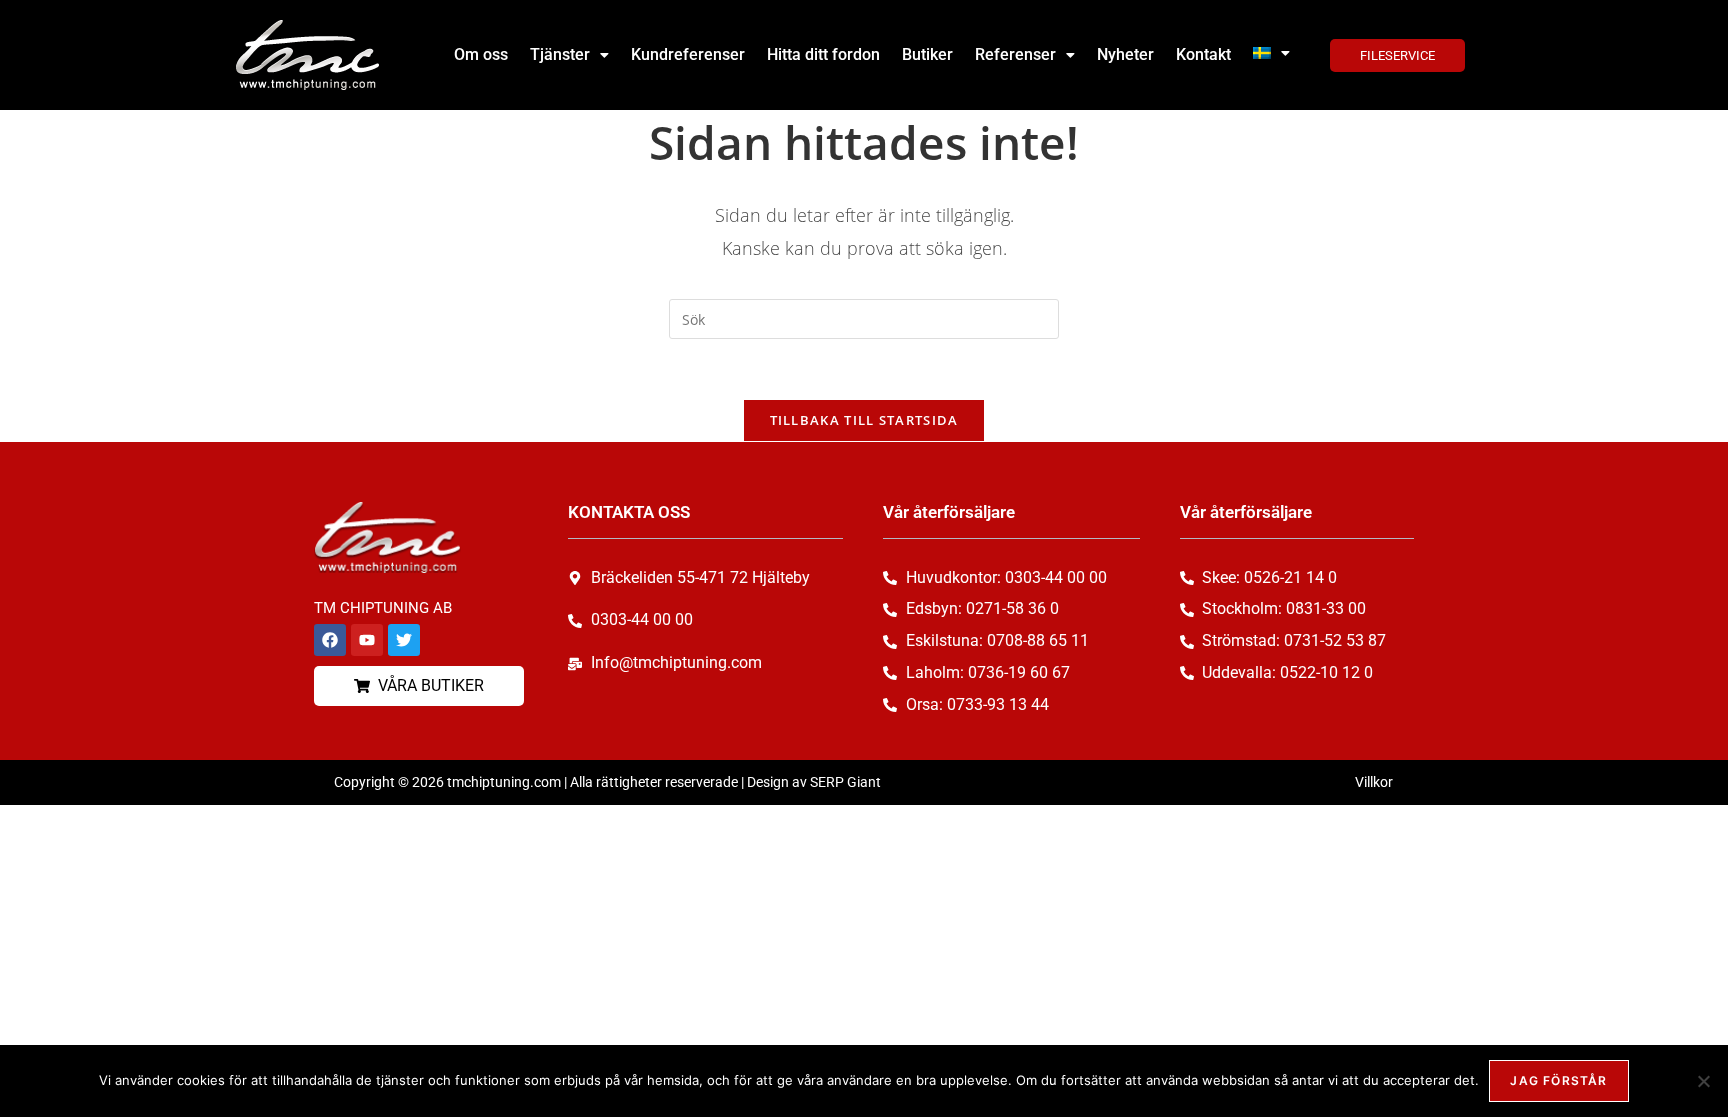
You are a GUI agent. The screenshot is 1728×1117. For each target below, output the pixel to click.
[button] (569, 55)
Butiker (927, 54)
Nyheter (1125, 54)
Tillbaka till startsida (864, 420)
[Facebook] (330, 640)
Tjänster (560, 54)
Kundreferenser (688, 54)
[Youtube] (367, 640)
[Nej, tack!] (1703, 1081)
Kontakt (1203, 54)
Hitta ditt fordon (823, 54)
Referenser (1015, 54)
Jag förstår (1558, 1080)
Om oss (481, 54)
